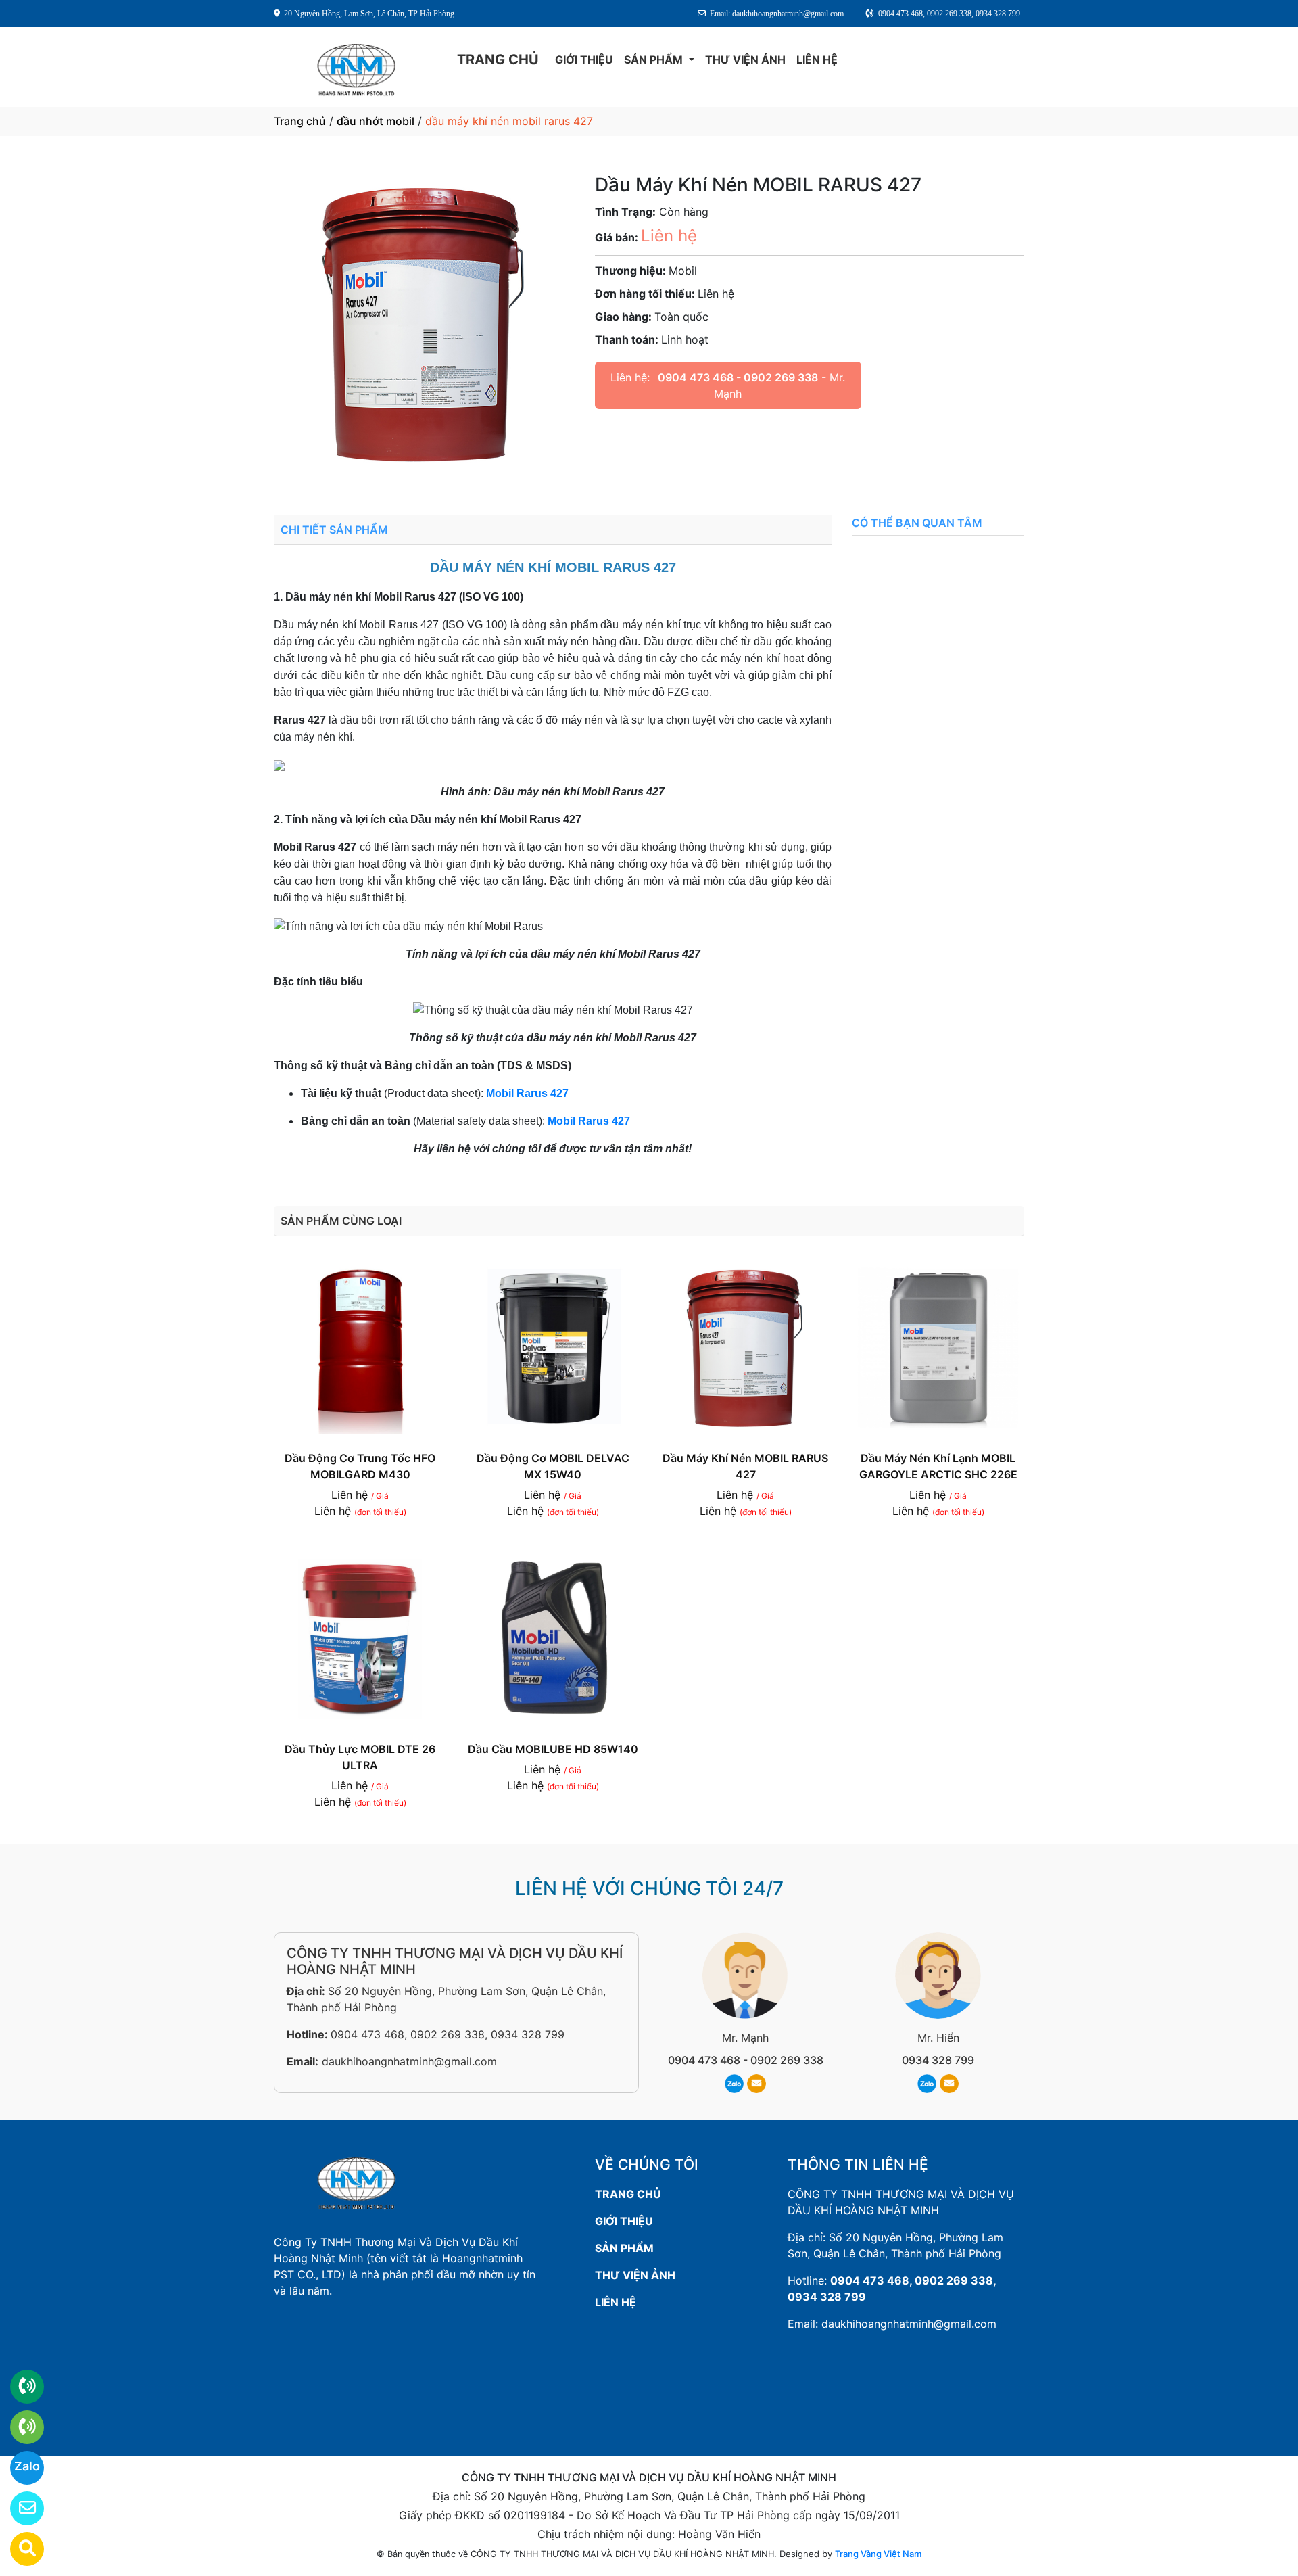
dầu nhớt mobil (376, 121)
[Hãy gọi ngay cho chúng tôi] (19, 2427)
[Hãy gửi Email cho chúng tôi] (19, 2508)
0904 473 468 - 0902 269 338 (738, 377)
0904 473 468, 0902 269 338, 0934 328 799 (448, 2034)
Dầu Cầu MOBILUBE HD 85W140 (553, 1749)
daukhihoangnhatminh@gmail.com (409, 2061)
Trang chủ (300, 121)
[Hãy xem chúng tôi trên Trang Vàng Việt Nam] (19, 2549)
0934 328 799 (938, 2060)
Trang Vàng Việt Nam (878, 2554)
